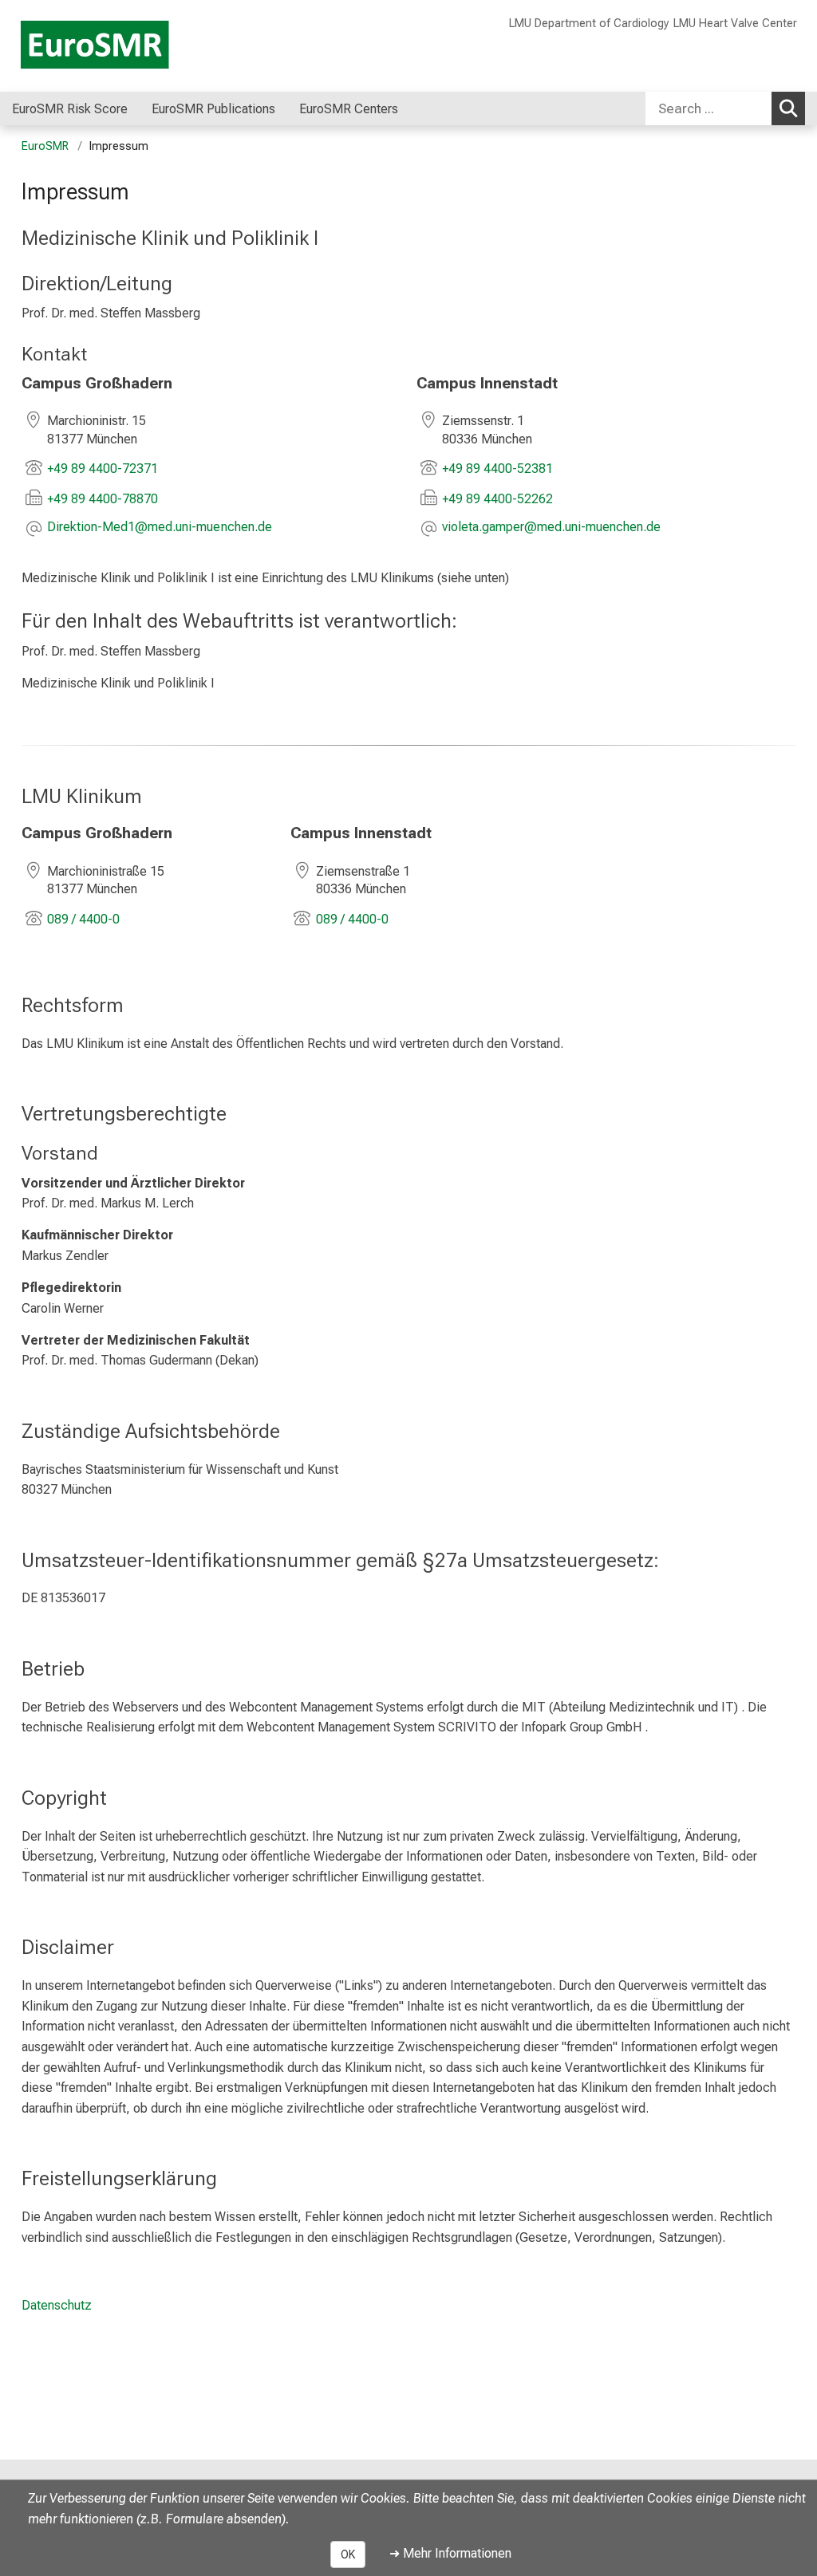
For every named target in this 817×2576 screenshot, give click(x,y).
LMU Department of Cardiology (589, 24)
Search (788, 108)
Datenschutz (57, 2305)
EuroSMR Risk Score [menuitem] (70, 109)
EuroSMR (45, 146)
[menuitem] (292, 108)
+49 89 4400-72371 (103, 469)
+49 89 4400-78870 (103, 499)
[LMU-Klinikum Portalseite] (108, 46)
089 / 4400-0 (83, 919)
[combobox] (725, 108)
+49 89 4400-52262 (497, 499)
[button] (160, 528)
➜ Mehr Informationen (450, 2553)
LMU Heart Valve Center (735, 24)
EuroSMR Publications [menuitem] (213, 109)
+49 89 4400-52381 (497, 469)
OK (348, 2554)
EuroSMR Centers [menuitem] (349, 109)
